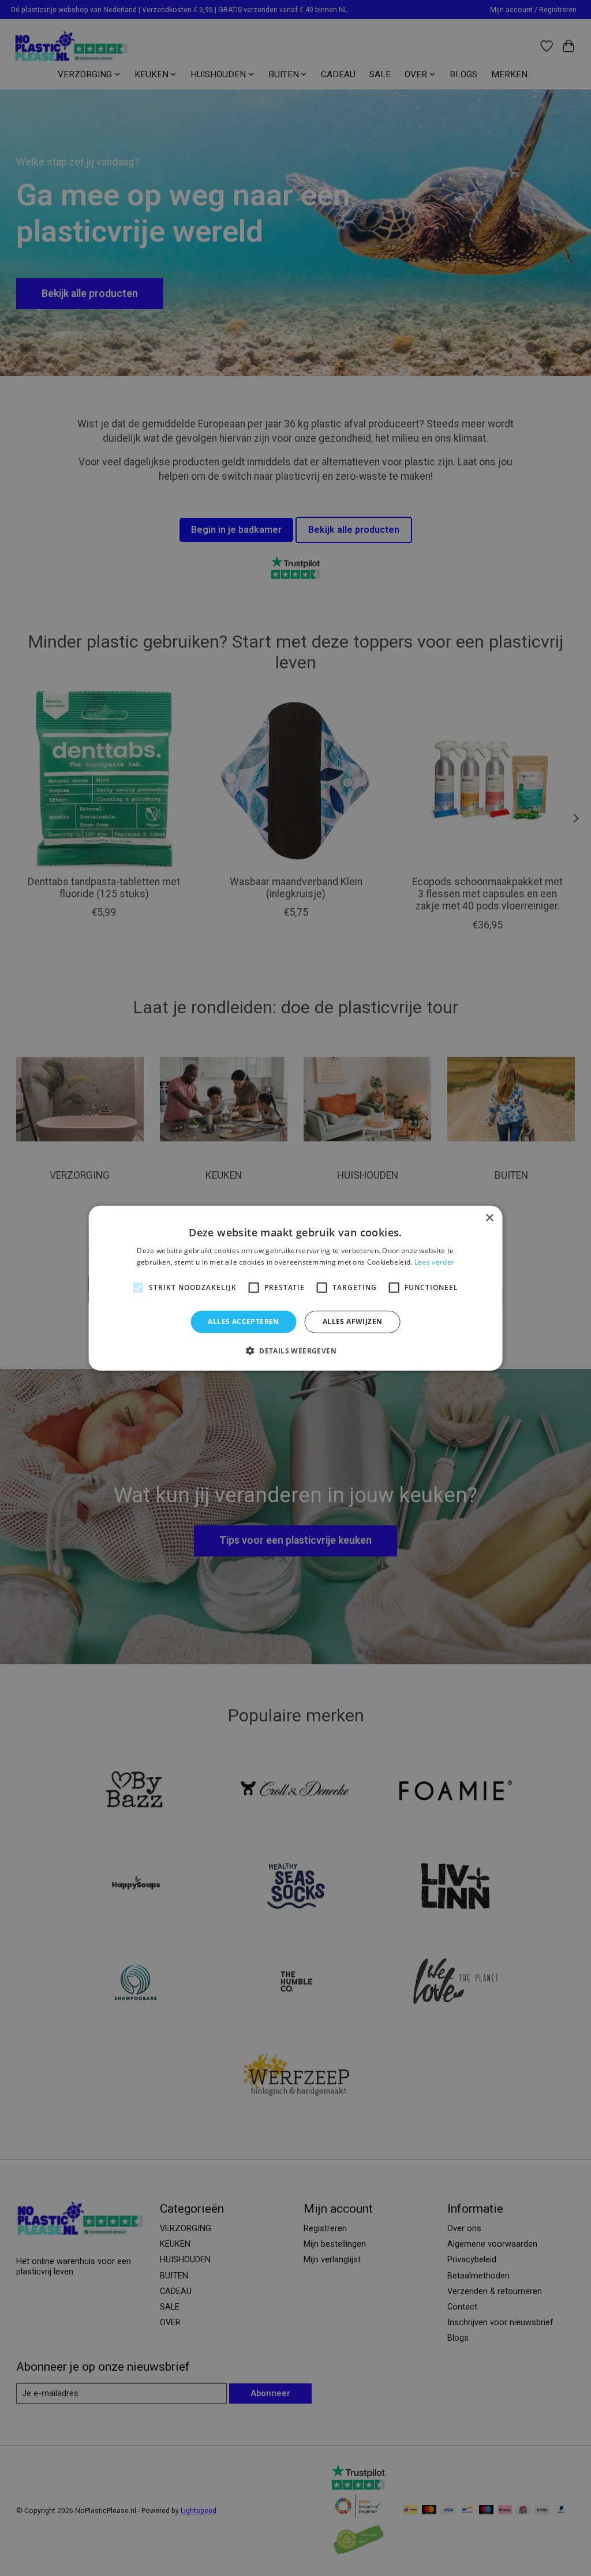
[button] (295, 1351)
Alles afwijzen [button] (353, 1321)
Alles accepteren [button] (243, 1321)
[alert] (295, 1288)
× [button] (489, 1218)
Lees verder (434, 1262)
